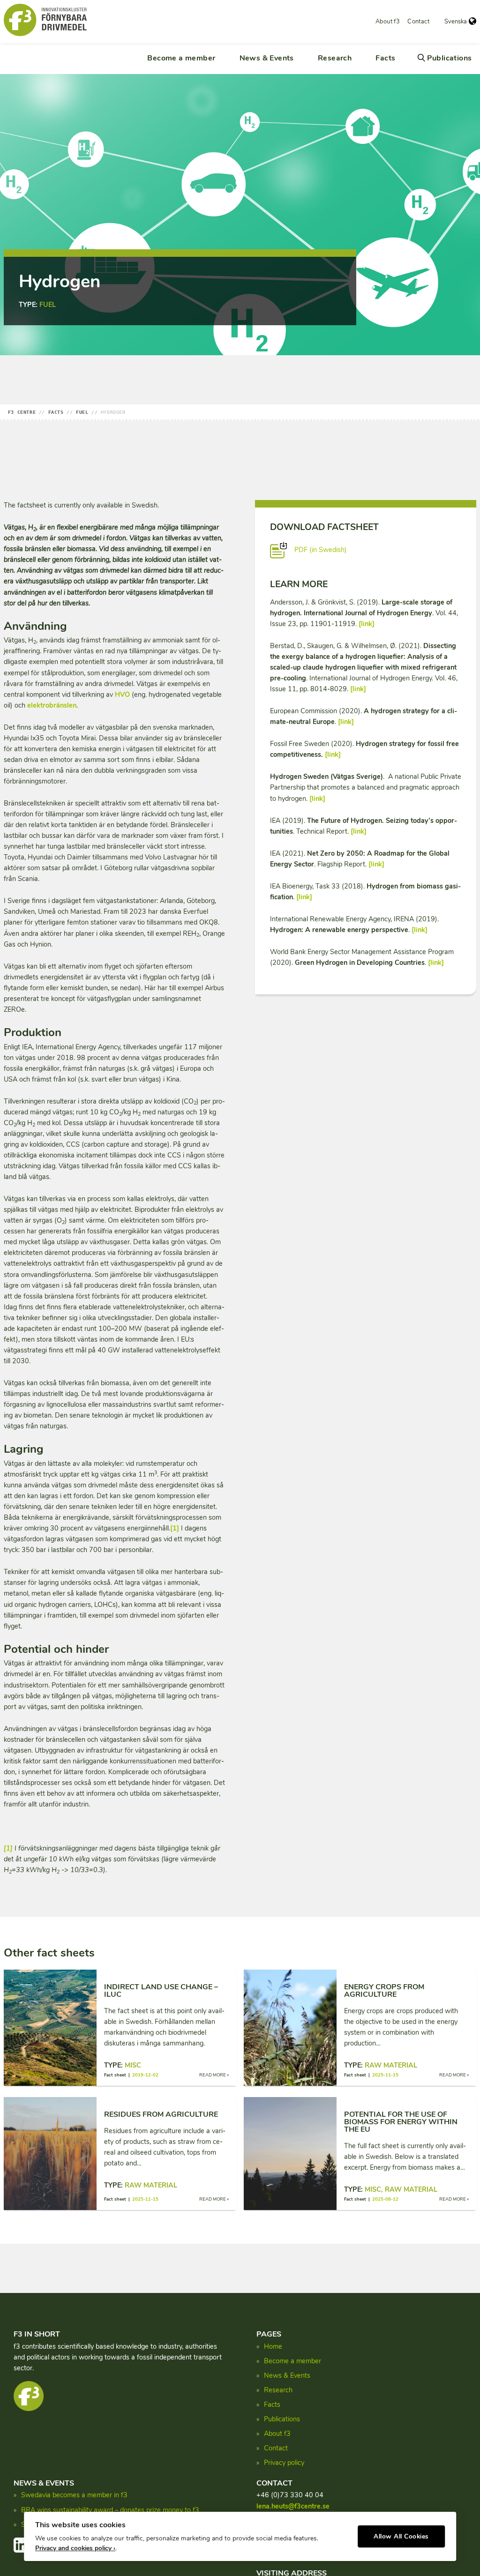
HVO (122, 694)
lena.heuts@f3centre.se (293, 2506)
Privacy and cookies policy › (75, 2548)
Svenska (456, 22)
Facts (385, 58)
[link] (367, 624)
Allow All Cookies (401, 2536)
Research (335, 58)
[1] (175, 1528)
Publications (450, 58)
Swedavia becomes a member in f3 (74, 2495)
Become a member (181, 58)
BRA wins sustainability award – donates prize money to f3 (110, 2510)
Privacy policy (284, 2463)
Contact (418, 22)
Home (273, 2346)
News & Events (267, 58)
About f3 (388, 22)
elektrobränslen (52, 705)
